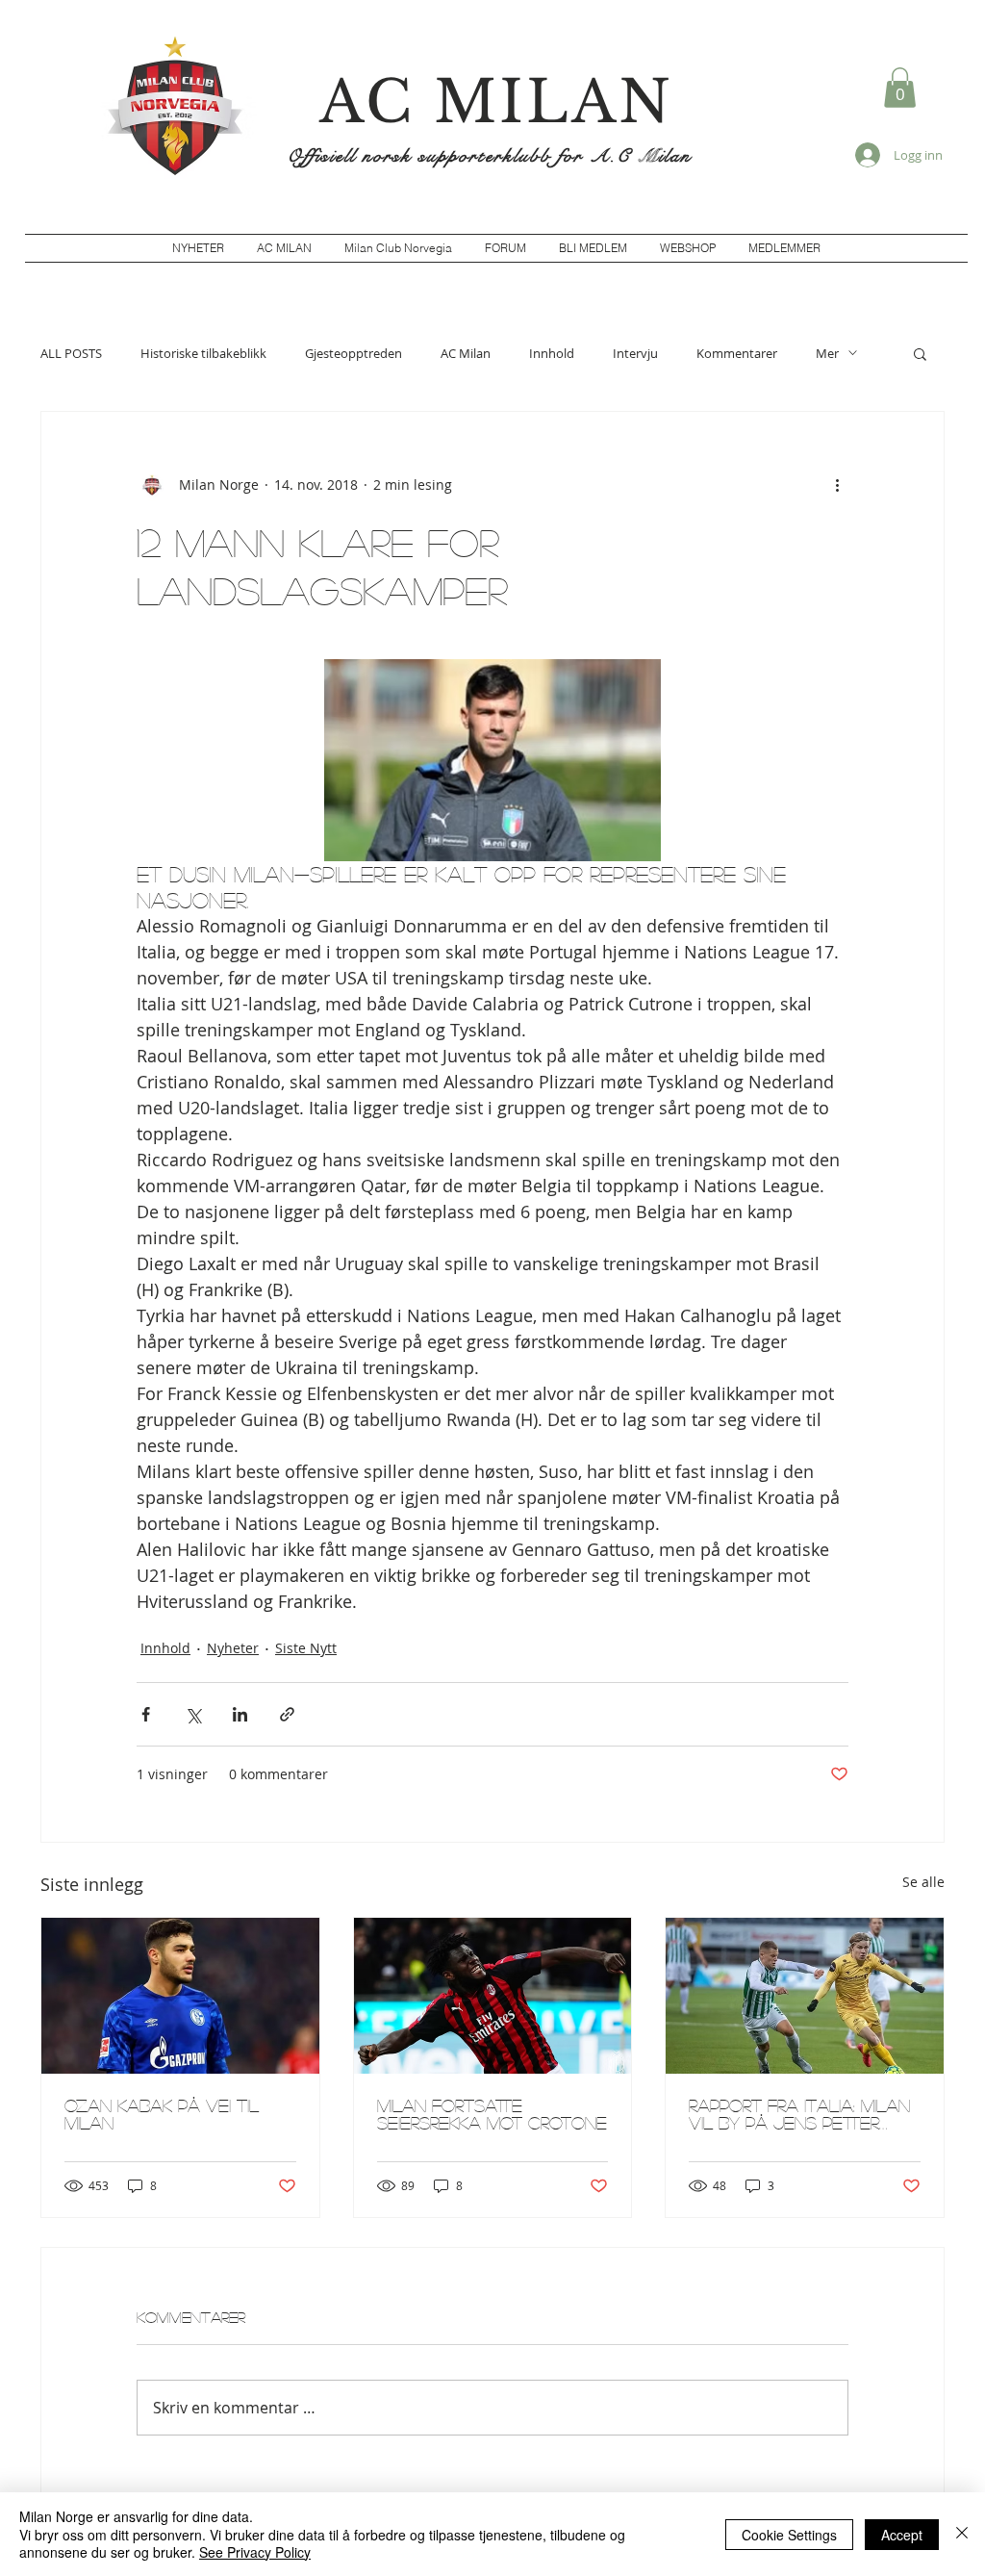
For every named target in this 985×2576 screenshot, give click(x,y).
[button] (900, 88)
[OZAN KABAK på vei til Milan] (180, 1996)
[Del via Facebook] (146, 1714)
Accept (902, 2535)
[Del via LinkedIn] (240, 1714)
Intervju (635, 353)
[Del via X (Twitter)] (193, 1714)
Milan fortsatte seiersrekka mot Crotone (492, 2114)
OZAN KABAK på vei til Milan (162, 2114)
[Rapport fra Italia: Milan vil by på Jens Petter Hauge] (805, 1996)
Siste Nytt (306, 1648)
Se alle (923, 1882)
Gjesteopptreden (354, 353)
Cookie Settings (789, 2535)
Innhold (552, 353)
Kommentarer (737, 353)
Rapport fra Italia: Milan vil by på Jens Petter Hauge (799, 2114)
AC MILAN (496, 102)
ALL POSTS (71, 353)
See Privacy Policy (255, 2552)
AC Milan (466, 353)
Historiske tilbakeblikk (203, 353)
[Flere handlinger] (837, 485)
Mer (827, 353)
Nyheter (233, 1648)
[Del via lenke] (287, 1714)
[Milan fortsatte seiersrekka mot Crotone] (493, 1996)
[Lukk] (962, 2534)
